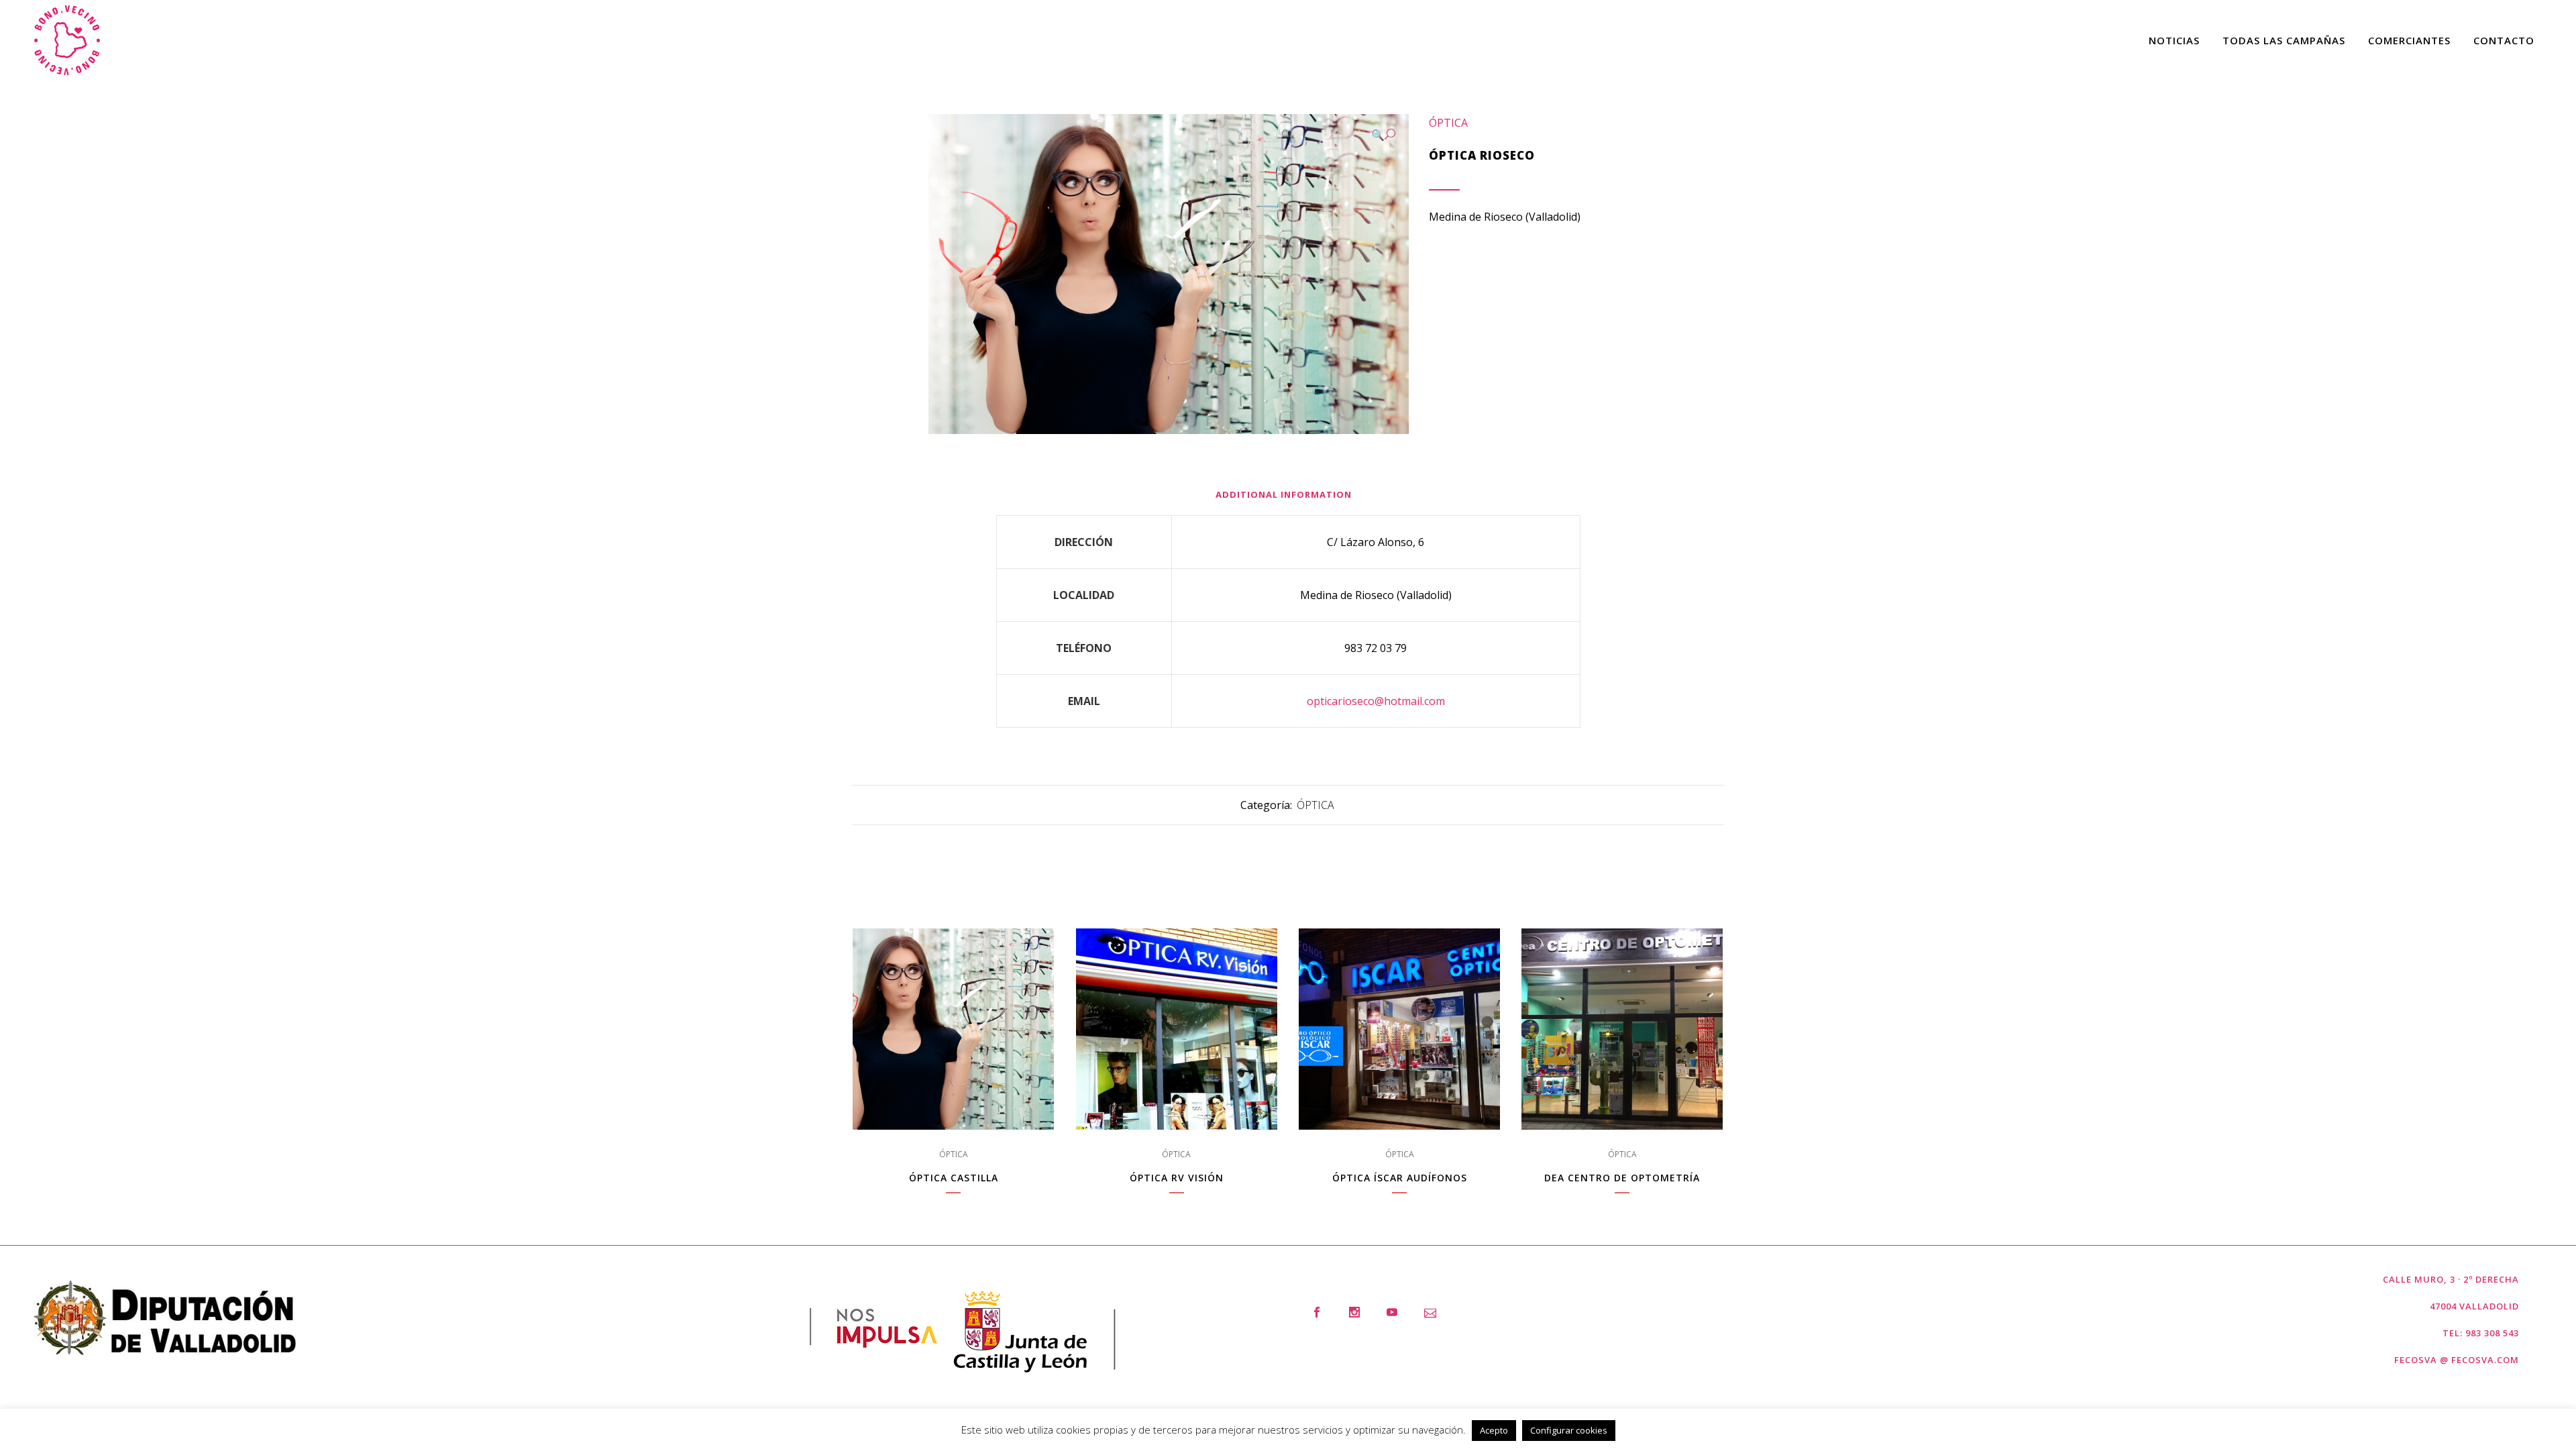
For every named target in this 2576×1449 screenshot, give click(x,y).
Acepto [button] (1494, 1430)
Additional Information (1284, 494)
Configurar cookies (1569, 1430)
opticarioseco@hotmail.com (1376, 701)
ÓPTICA (1448, 123)
